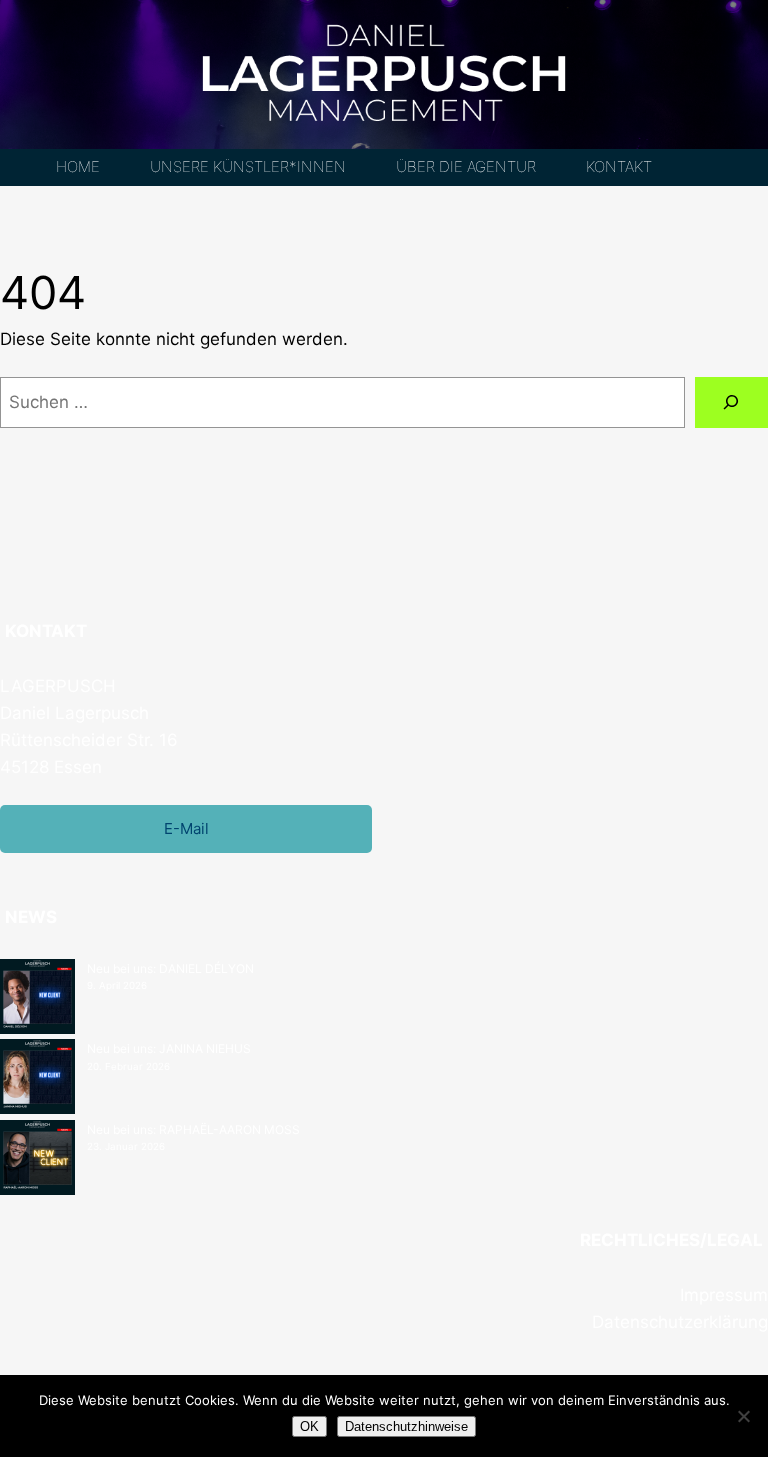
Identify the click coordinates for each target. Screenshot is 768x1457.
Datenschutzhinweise (406, 1426)
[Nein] (743, 1416)
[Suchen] (731, 402)
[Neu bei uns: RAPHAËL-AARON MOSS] (37, 1160)
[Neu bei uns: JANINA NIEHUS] (37, 1079)
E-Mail (186, 828)
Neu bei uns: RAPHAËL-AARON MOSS (193, 1129)
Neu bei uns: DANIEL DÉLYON (170, 968)
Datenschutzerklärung (680, 1322)
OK (309, 1426)
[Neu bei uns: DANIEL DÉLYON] (37, 999)
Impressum (724, 1295)
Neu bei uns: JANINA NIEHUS (169, 1048)
